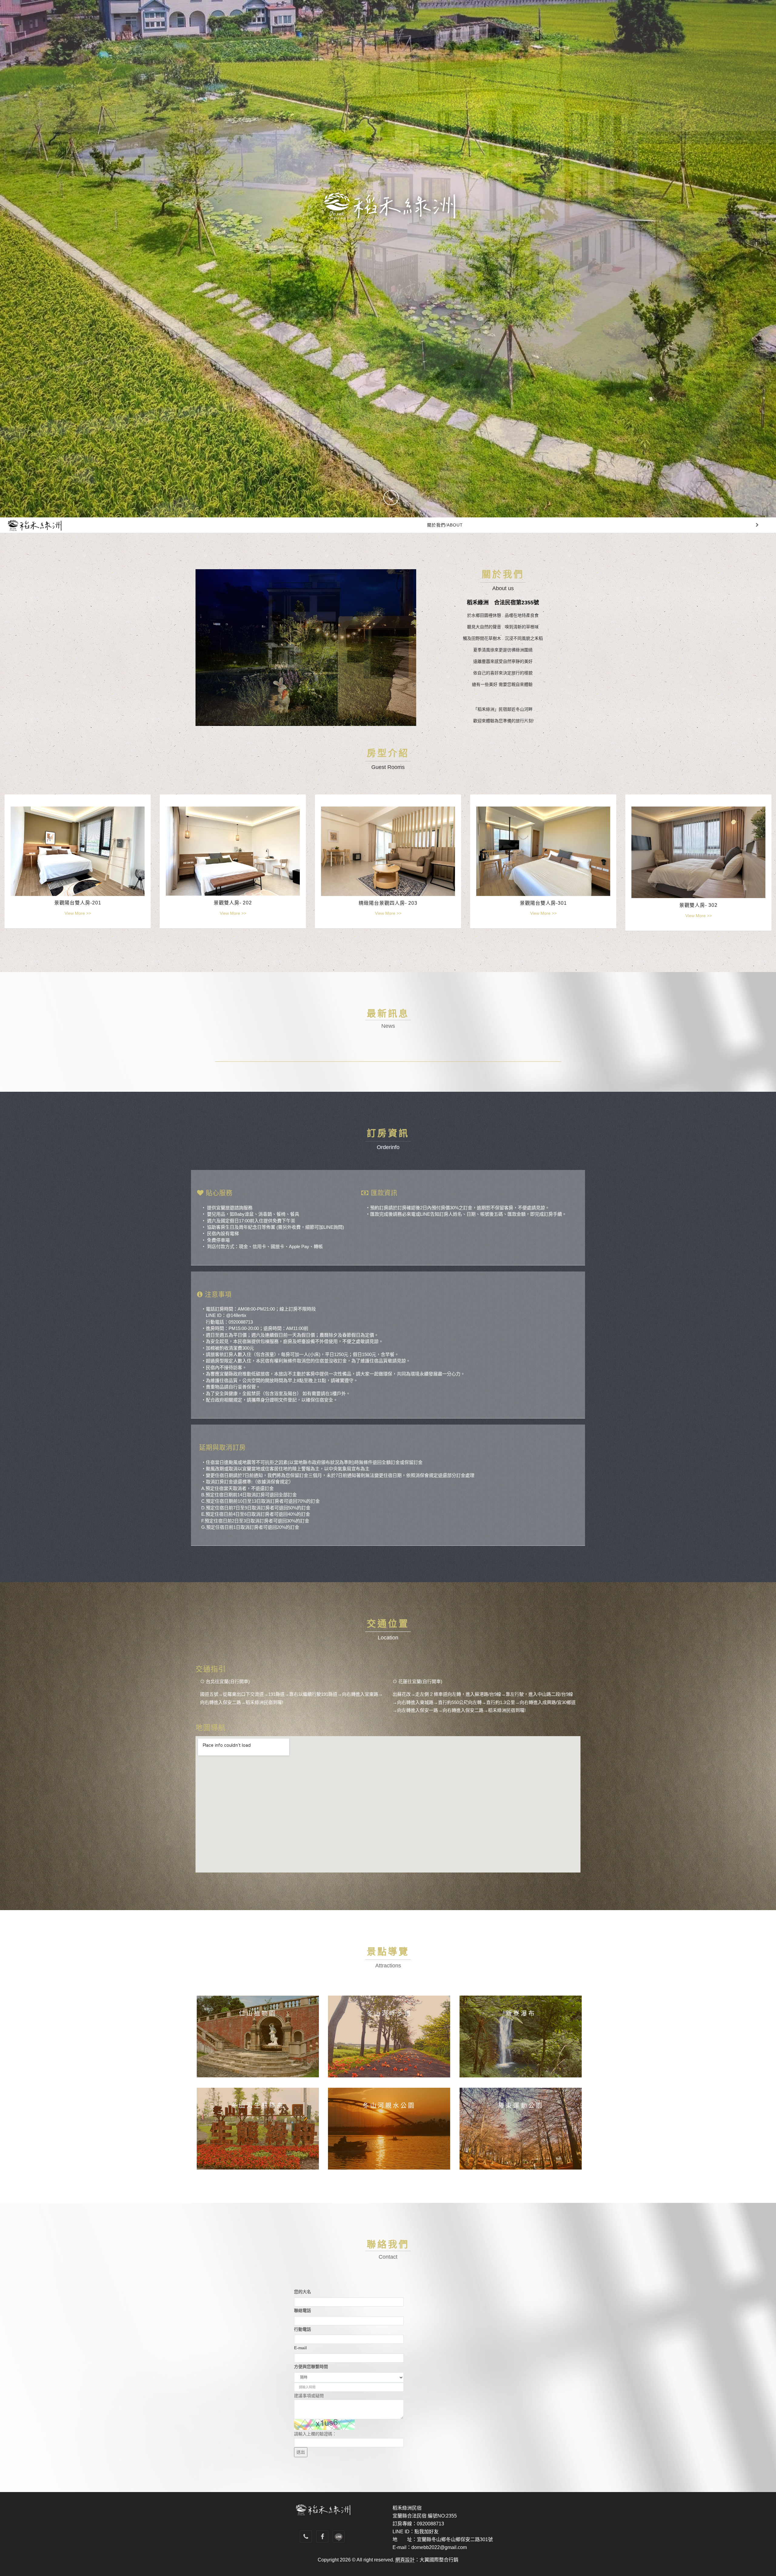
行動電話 (303, 2329)
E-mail (300, 2348)
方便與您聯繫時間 (311, 2367)
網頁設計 (405, 2560)
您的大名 (303, 2292)
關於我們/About (445, 525)
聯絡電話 (303, 2310)
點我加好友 (426, 2532)
